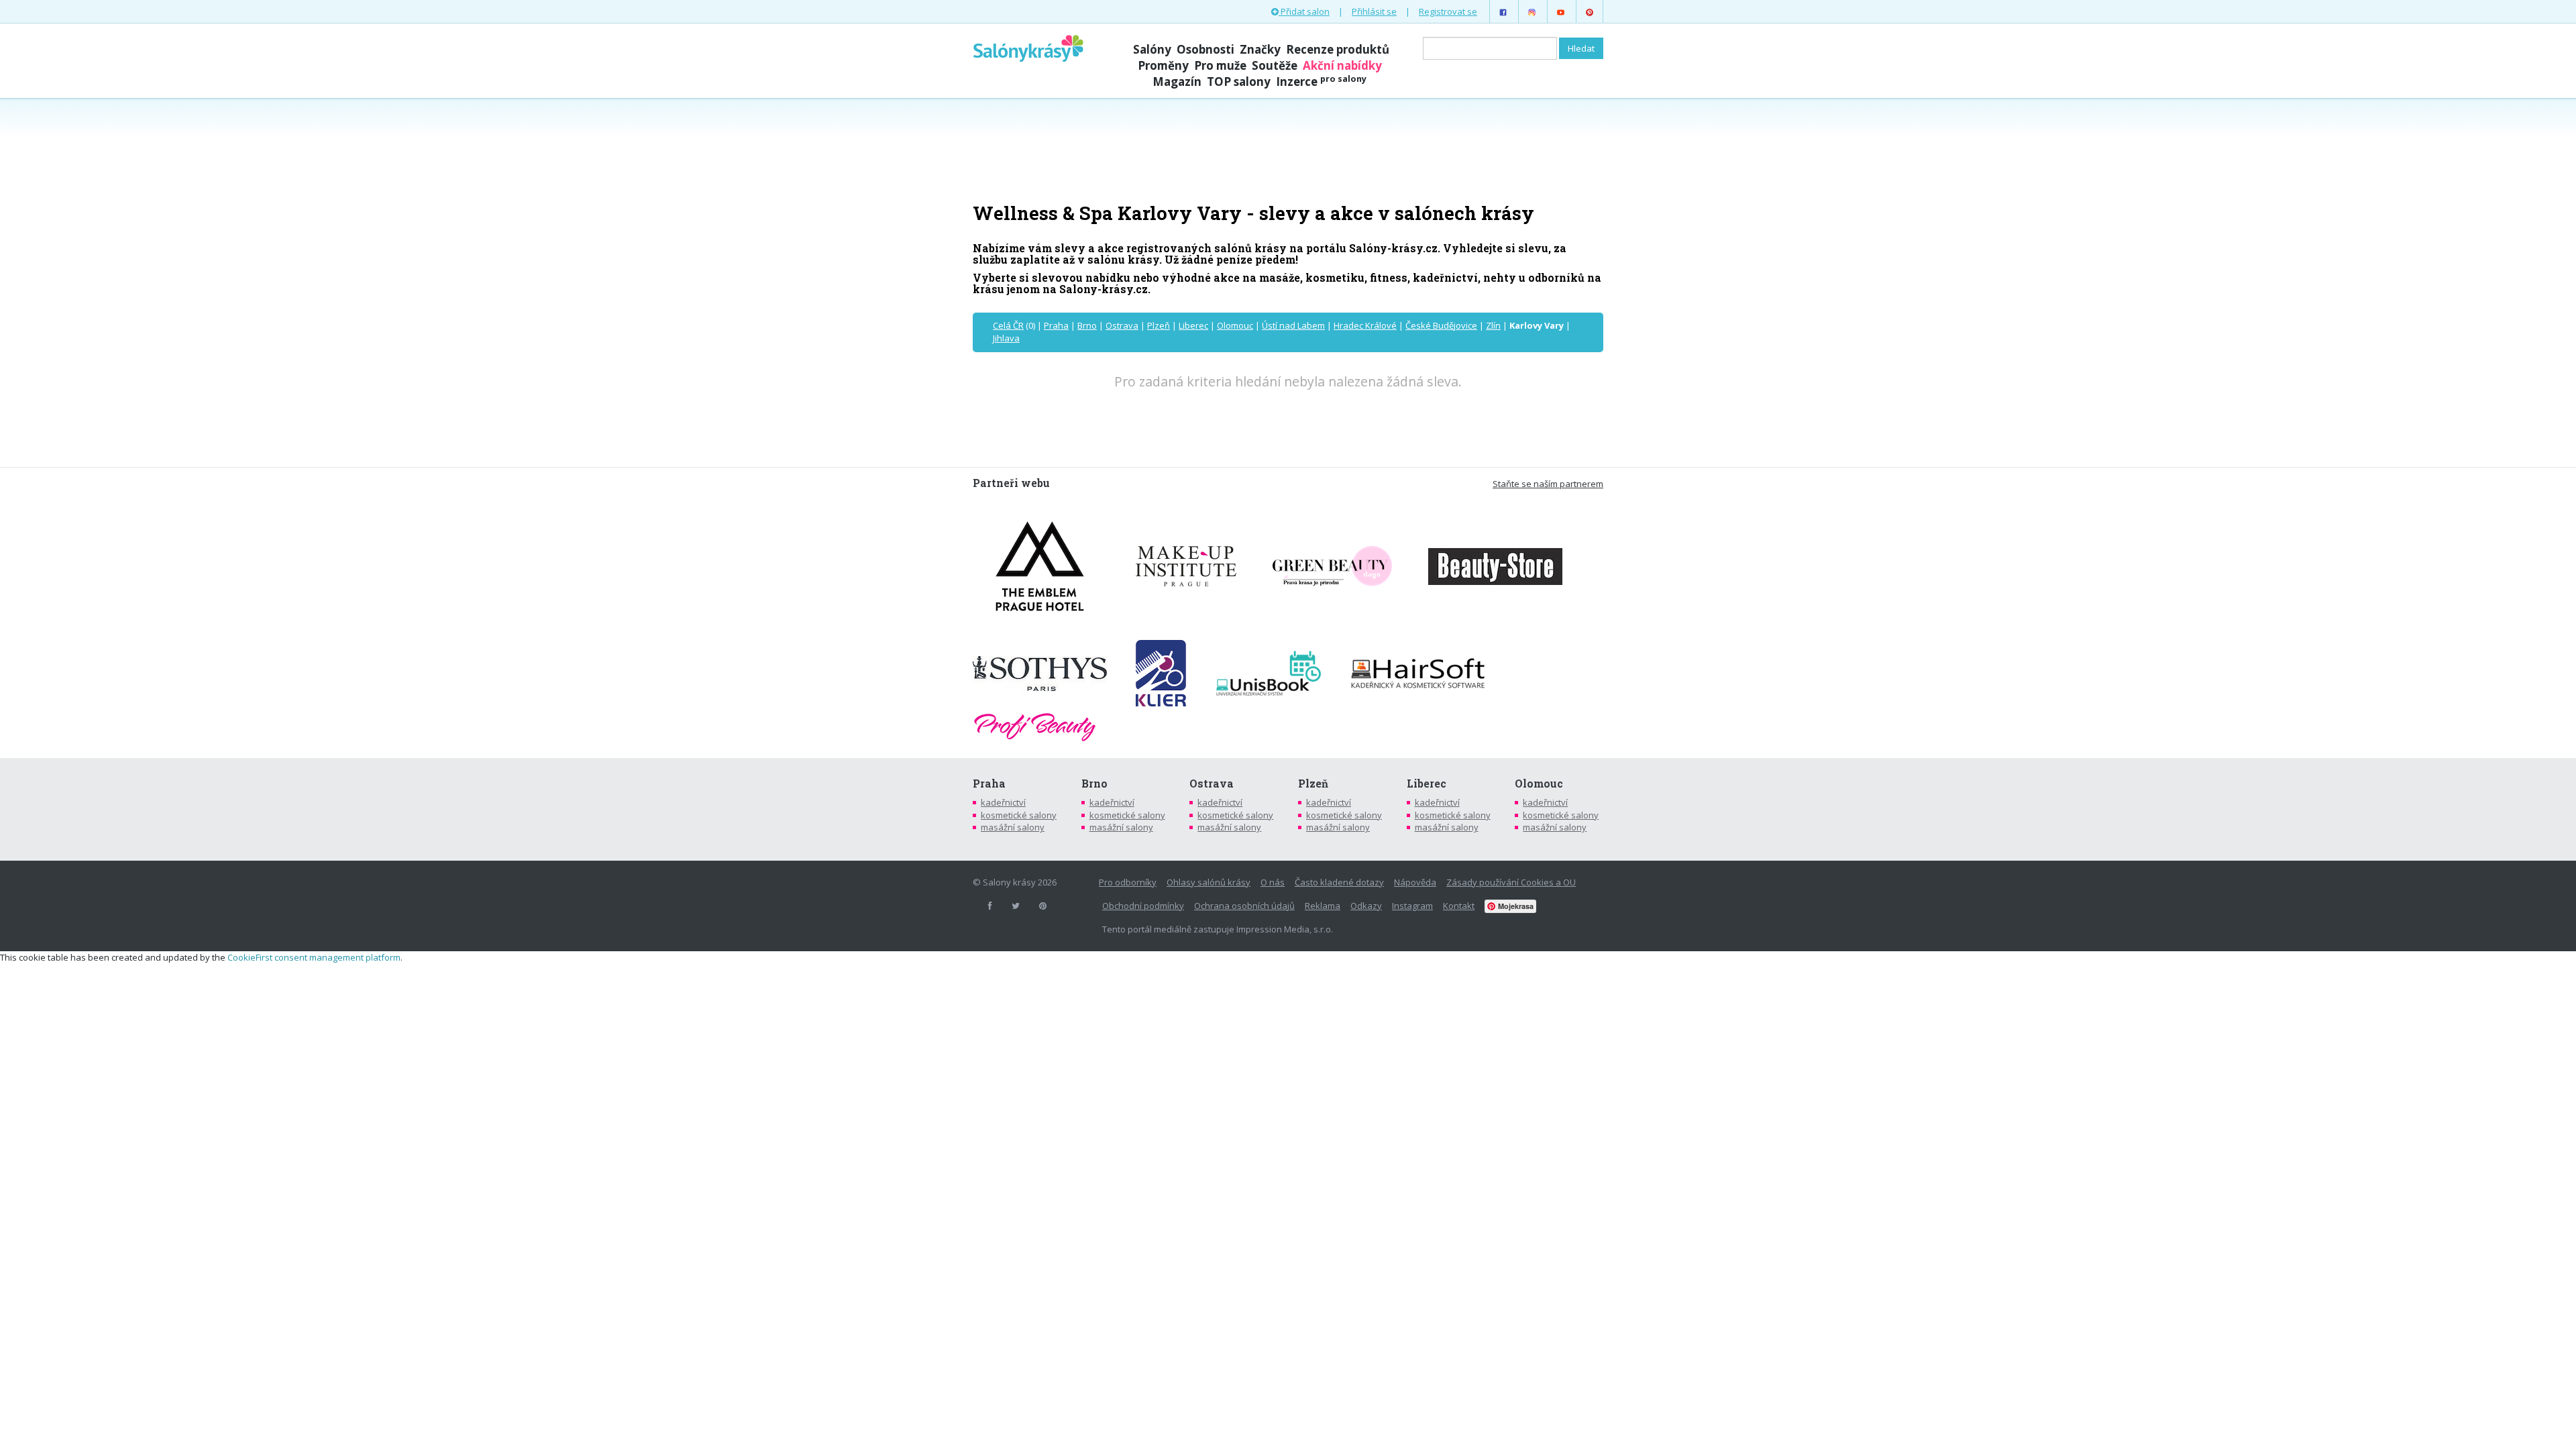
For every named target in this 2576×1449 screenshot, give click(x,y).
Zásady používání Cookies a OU (1511, 882)
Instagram (1412, 906)
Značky (1260, 49)
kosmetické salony (1019, 815)
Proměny (1163, 65)
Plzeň (1159, 325)
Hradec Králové (1365, 325)
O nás (1273, 882)
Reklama (1323, 906)
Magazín (1177, 82)
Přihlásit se (1374, 11)
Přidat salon (1304, 11)
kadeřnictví (1003, 802)
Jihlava (1006, 338)
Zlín (1493, 325)
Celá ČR (1008, 325)
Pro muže (1220, 65)
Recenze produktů (1338, 49)
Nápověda (1415, 882)
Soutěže (1275, 65)
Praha (1056, 325)
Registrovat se (1448, 11)
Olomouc (1235, 325)
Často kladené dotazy (1339, 882)
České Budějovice (1441, 325)
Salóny (1152, 49)
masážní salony (1013, 827)
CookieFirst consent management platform (314, 957)
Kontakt (1459, 906)
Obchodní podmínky (1143, 906)
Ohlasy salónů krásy (1209, 882)
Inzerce (1321, 82)
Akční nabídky (1342, 65)
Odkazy (1366, 906)
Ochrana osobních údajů (1244, 906)
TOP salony (1239, 82)
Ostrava (1122, 325)
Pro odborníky (1128, 882)
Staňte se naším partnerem (1548, 484)
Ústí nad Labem (1293, 325)
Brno (1087, 325)
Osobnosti (1205, 49)
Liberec (1193, 325)
